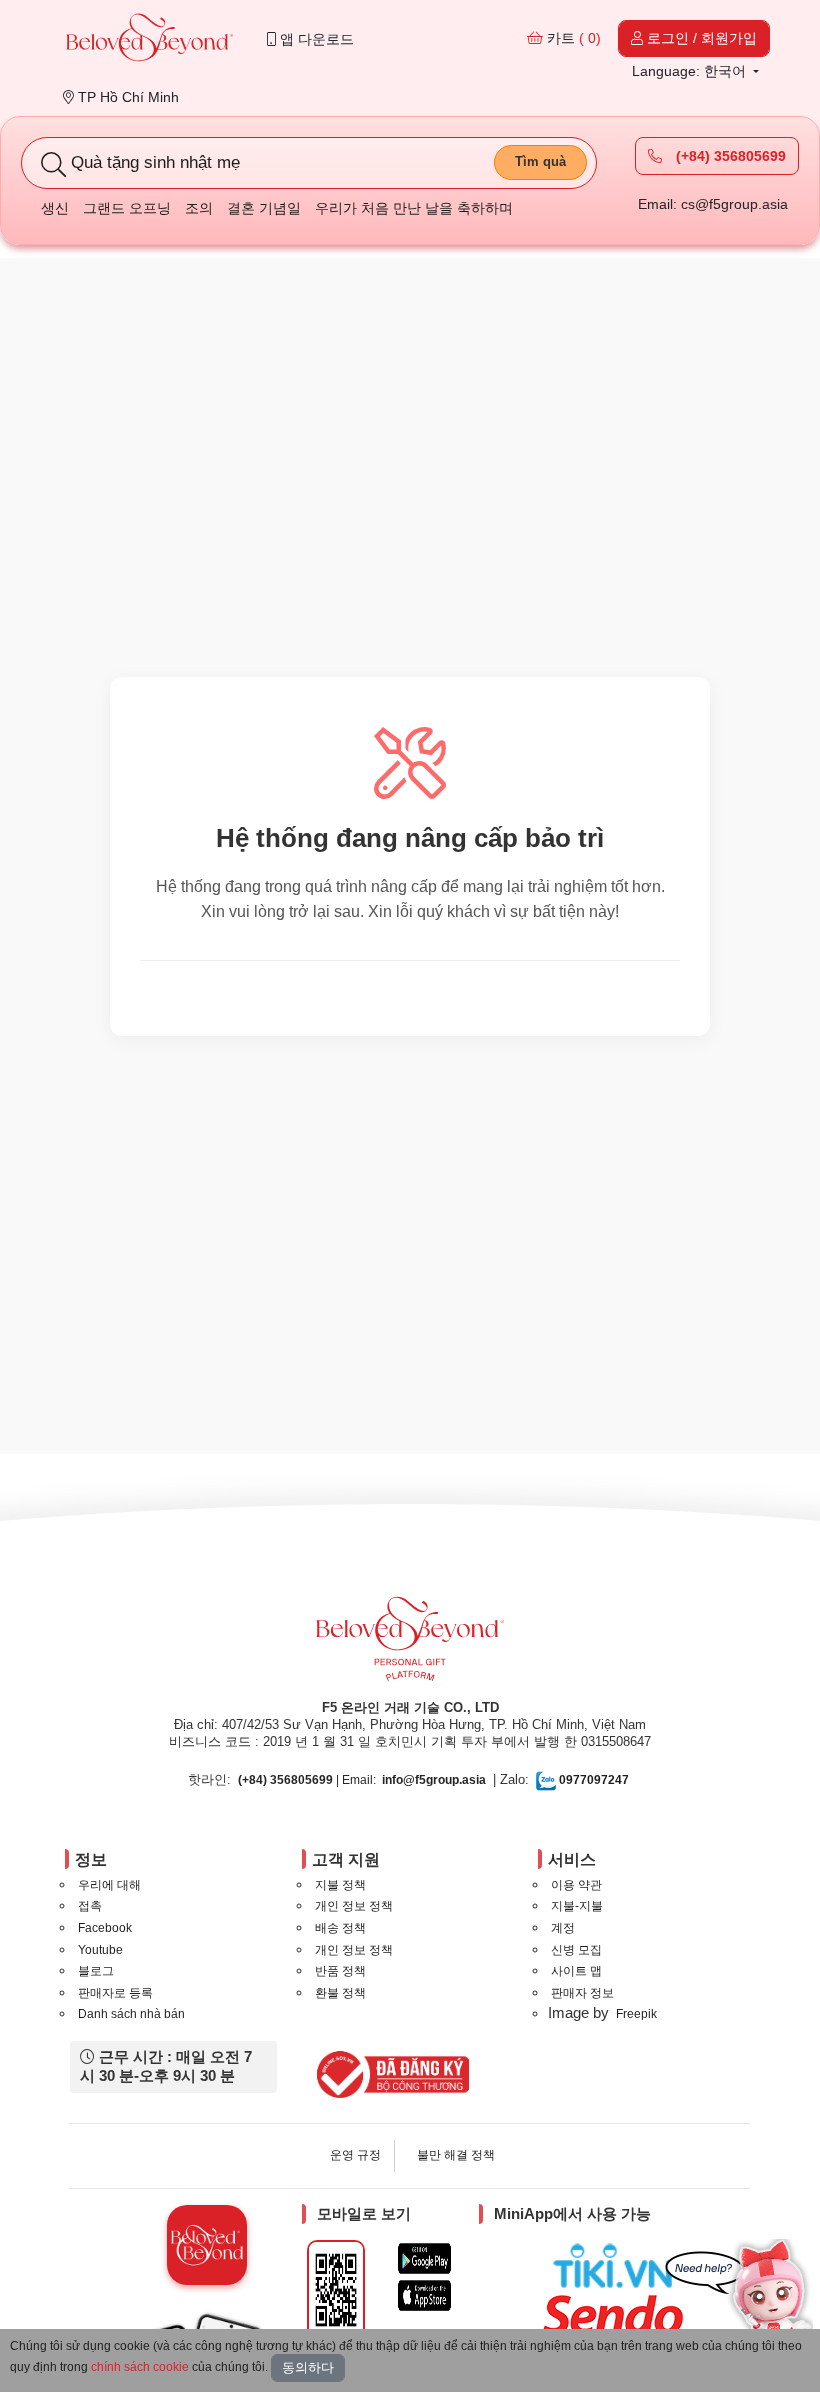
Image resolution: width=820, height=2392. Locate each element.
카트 (572, 38)
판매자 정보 (582, 1993)
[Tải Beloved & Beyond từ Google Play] (424, 2258)
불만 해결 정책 (456, 2155)
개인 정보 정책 (354, 1906)
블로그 (96, 1971)
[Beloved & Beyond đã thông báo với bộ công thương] (389, 2074)
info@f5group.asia (434, 1780)
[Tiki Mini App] (617, 2266)
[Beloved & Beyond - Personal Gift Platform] (410, 1645)
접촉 (90, 1906)
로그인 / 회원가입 (700, 38)
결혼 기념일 (264, 208)
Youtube (100, 1950)
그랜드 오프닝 (127, 208)
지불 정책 (340, 1885)
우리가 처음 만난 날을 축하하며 (414, 208)
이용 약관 (576, 1885)
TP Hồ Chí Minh (126, 97)
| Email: (307, 1780)
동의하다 (308, 2367)
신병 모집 (576, 1950)
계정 (563, 1928)
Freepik (636, 2014)
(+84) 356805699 (729, 156)
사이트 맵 (576, 1971)
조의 (199, 208)
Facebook (105, 1928)
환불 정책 (340, 1993)
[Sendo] (617, 2315)
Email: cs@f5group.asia (713, 204)
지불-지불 (577, 1906)
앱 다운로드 (315, 39)
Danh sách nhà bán (131, 2014)
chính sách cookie (140, 2367)
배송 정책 (340, 1928)
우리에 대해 (109, 1885)
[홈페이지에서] (150, 39)
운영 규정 (355, 2155)
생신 (55, 208)
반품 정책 (340, 1971)
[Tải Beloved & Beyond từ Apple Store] (424, 2295)
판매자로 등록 (115, 1993)
